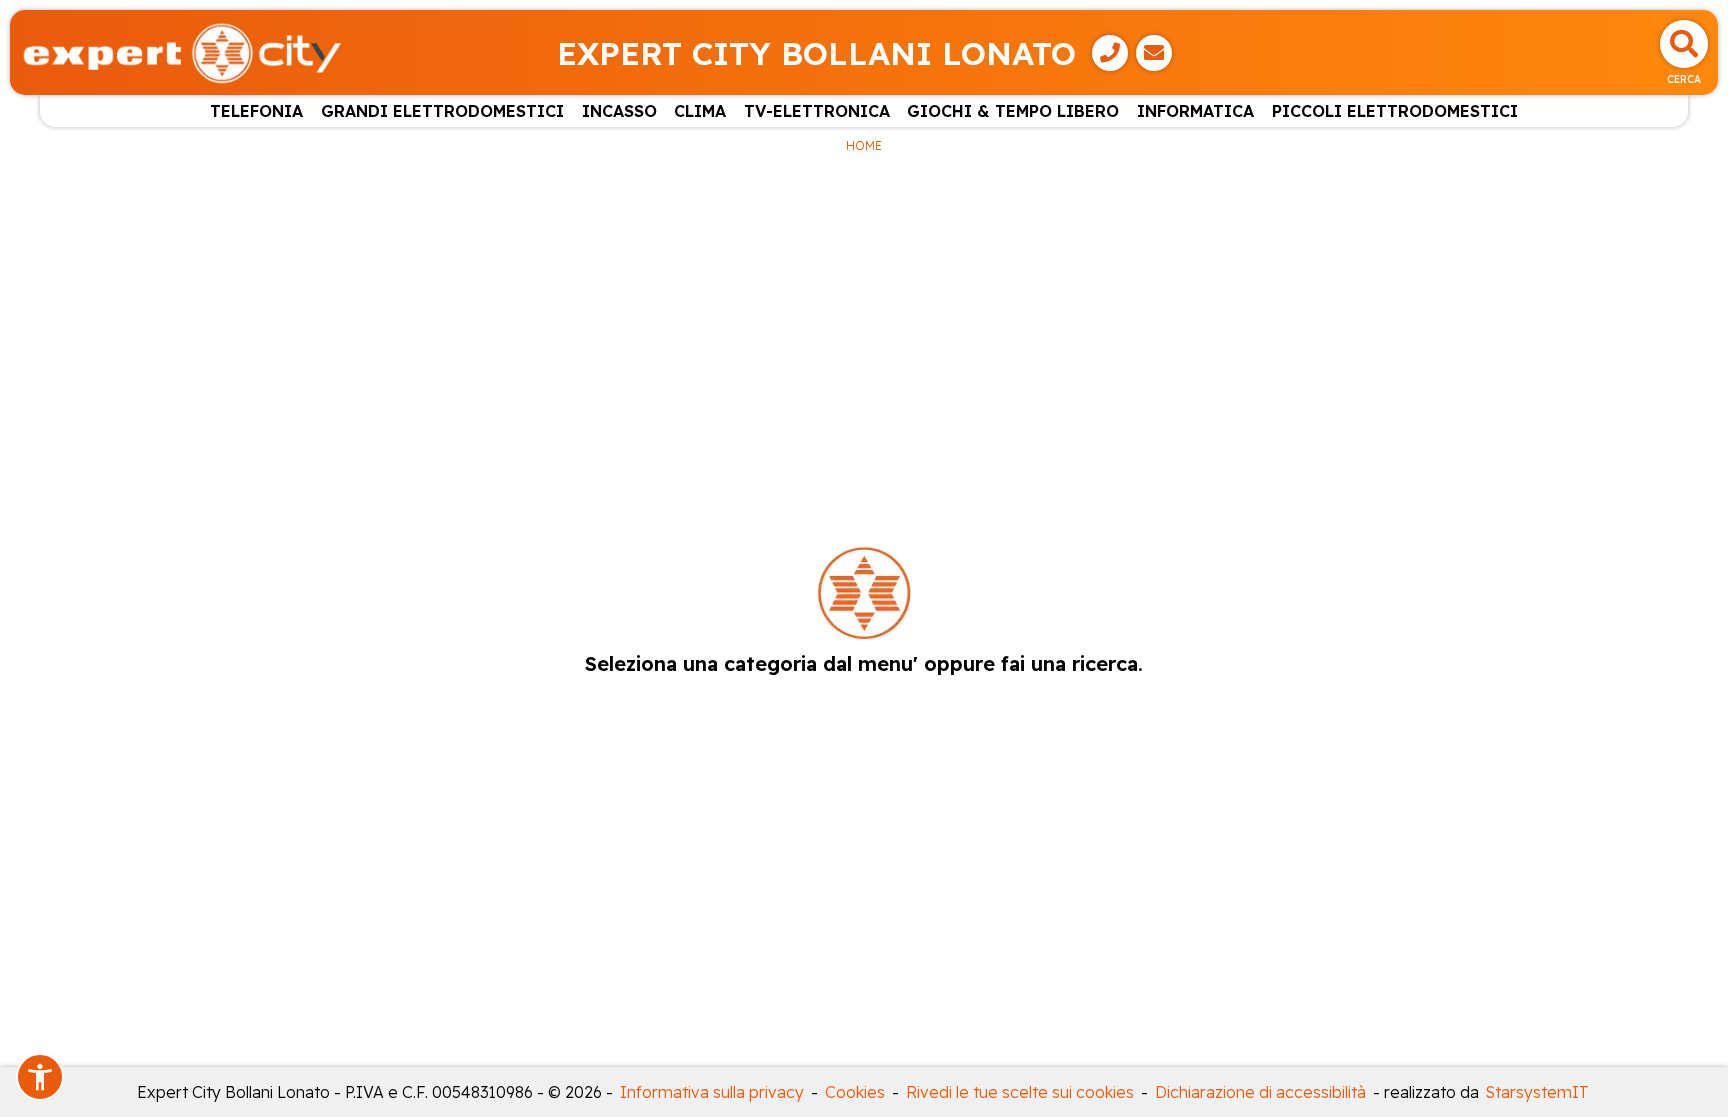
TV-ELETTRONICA (817, 111)
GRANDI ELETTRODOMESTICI (442, 111)
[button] (40, 1077)
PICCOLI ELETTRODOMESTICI (1395, 111)
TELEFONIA (256, 111)
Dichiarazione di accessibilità (1260, 1092)
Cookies (855, 1092)
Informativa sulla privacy (712, 1092)
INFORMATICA (1195, 111)
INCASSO (619, 111)
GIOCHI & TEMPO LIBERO (1013, 111)
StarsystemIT (1537, 1092)
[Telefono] (1110, 53)
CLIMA (700, 111)
